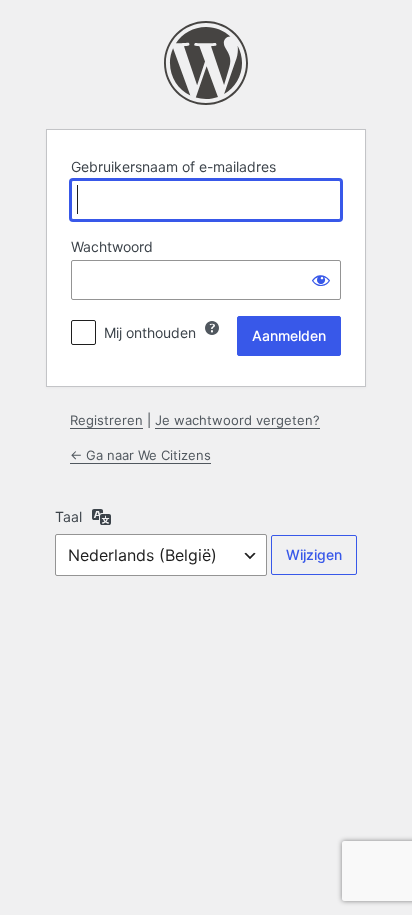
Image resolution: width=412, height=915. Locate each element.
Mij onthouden (150, 332)
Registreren (106, 420)
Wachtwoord (112, 246)
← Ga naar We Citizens (140, 455)
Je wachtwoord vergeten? (237, 420)
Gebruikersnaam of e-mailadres (173, 166)
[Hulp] (212, 328)
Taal (68, 516)
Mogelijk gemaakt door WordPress (206, 63)
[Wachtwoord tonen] (321, 280)
